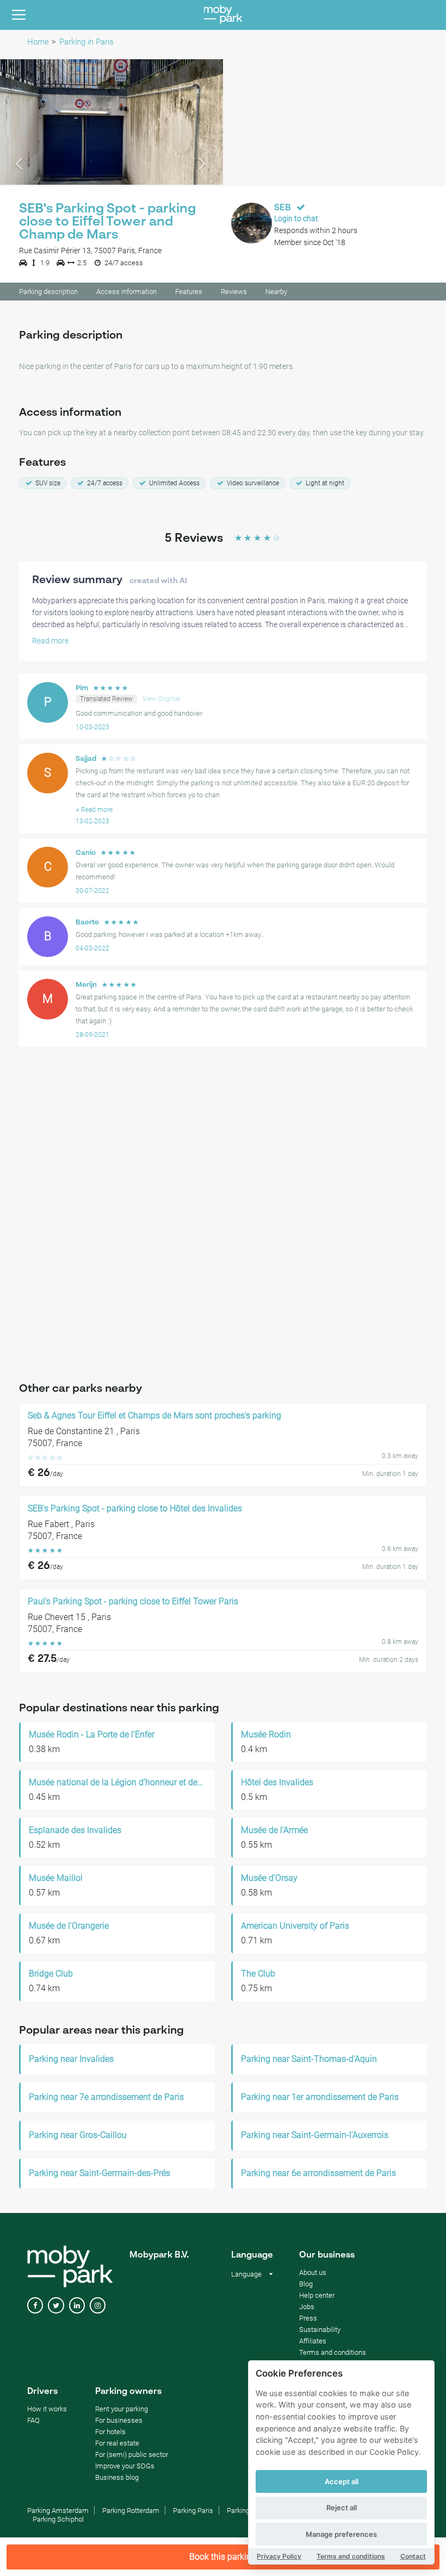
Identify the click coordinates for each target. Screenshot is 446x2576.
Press (308, 2318)
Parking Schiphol (58, 2519)
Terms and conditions (351, 2556)
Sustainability (320, 2330)
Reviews (234, 292)
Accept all (342, 2481)
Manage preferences (341, 2534)
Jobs (307, 2307)
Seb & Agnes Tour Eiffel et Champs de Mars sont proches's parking (154, 1416)
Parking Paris (193, 2511)
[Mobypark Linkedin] (77, 2306)
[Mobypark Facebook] (35, 2306)
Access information (126, 292)
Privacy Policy (279, 2556)
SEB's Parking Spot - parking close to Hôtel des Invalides (135, 1509)
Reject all (342, 2508)
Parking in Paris (86, 42)
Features (189, 292)
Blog (306, 2284)
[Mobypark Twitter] (56, 2306)
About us (313, 2272)
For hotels (110, 2432)
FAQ (33, 2420)
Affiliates (313, 2341)
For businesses (119, 2420)
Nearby (276, 292)
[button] (17, 122)
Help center (317, 2295)
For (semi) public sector (132, 2455)
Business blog (117, 2477)
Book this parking (223, 2557)
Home (38, 42)
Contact (413, 2556)
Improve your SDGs (125, 2466)
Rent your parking (122, 2409)
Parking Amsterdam (58, 2511)
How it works (47, 2409)
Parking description (48, 292)
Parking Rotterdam (131, 2511)
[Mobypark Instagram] (98, 2306)
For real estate (117, 2443)
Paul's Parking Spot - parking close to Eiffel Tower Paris (133, 1602)
